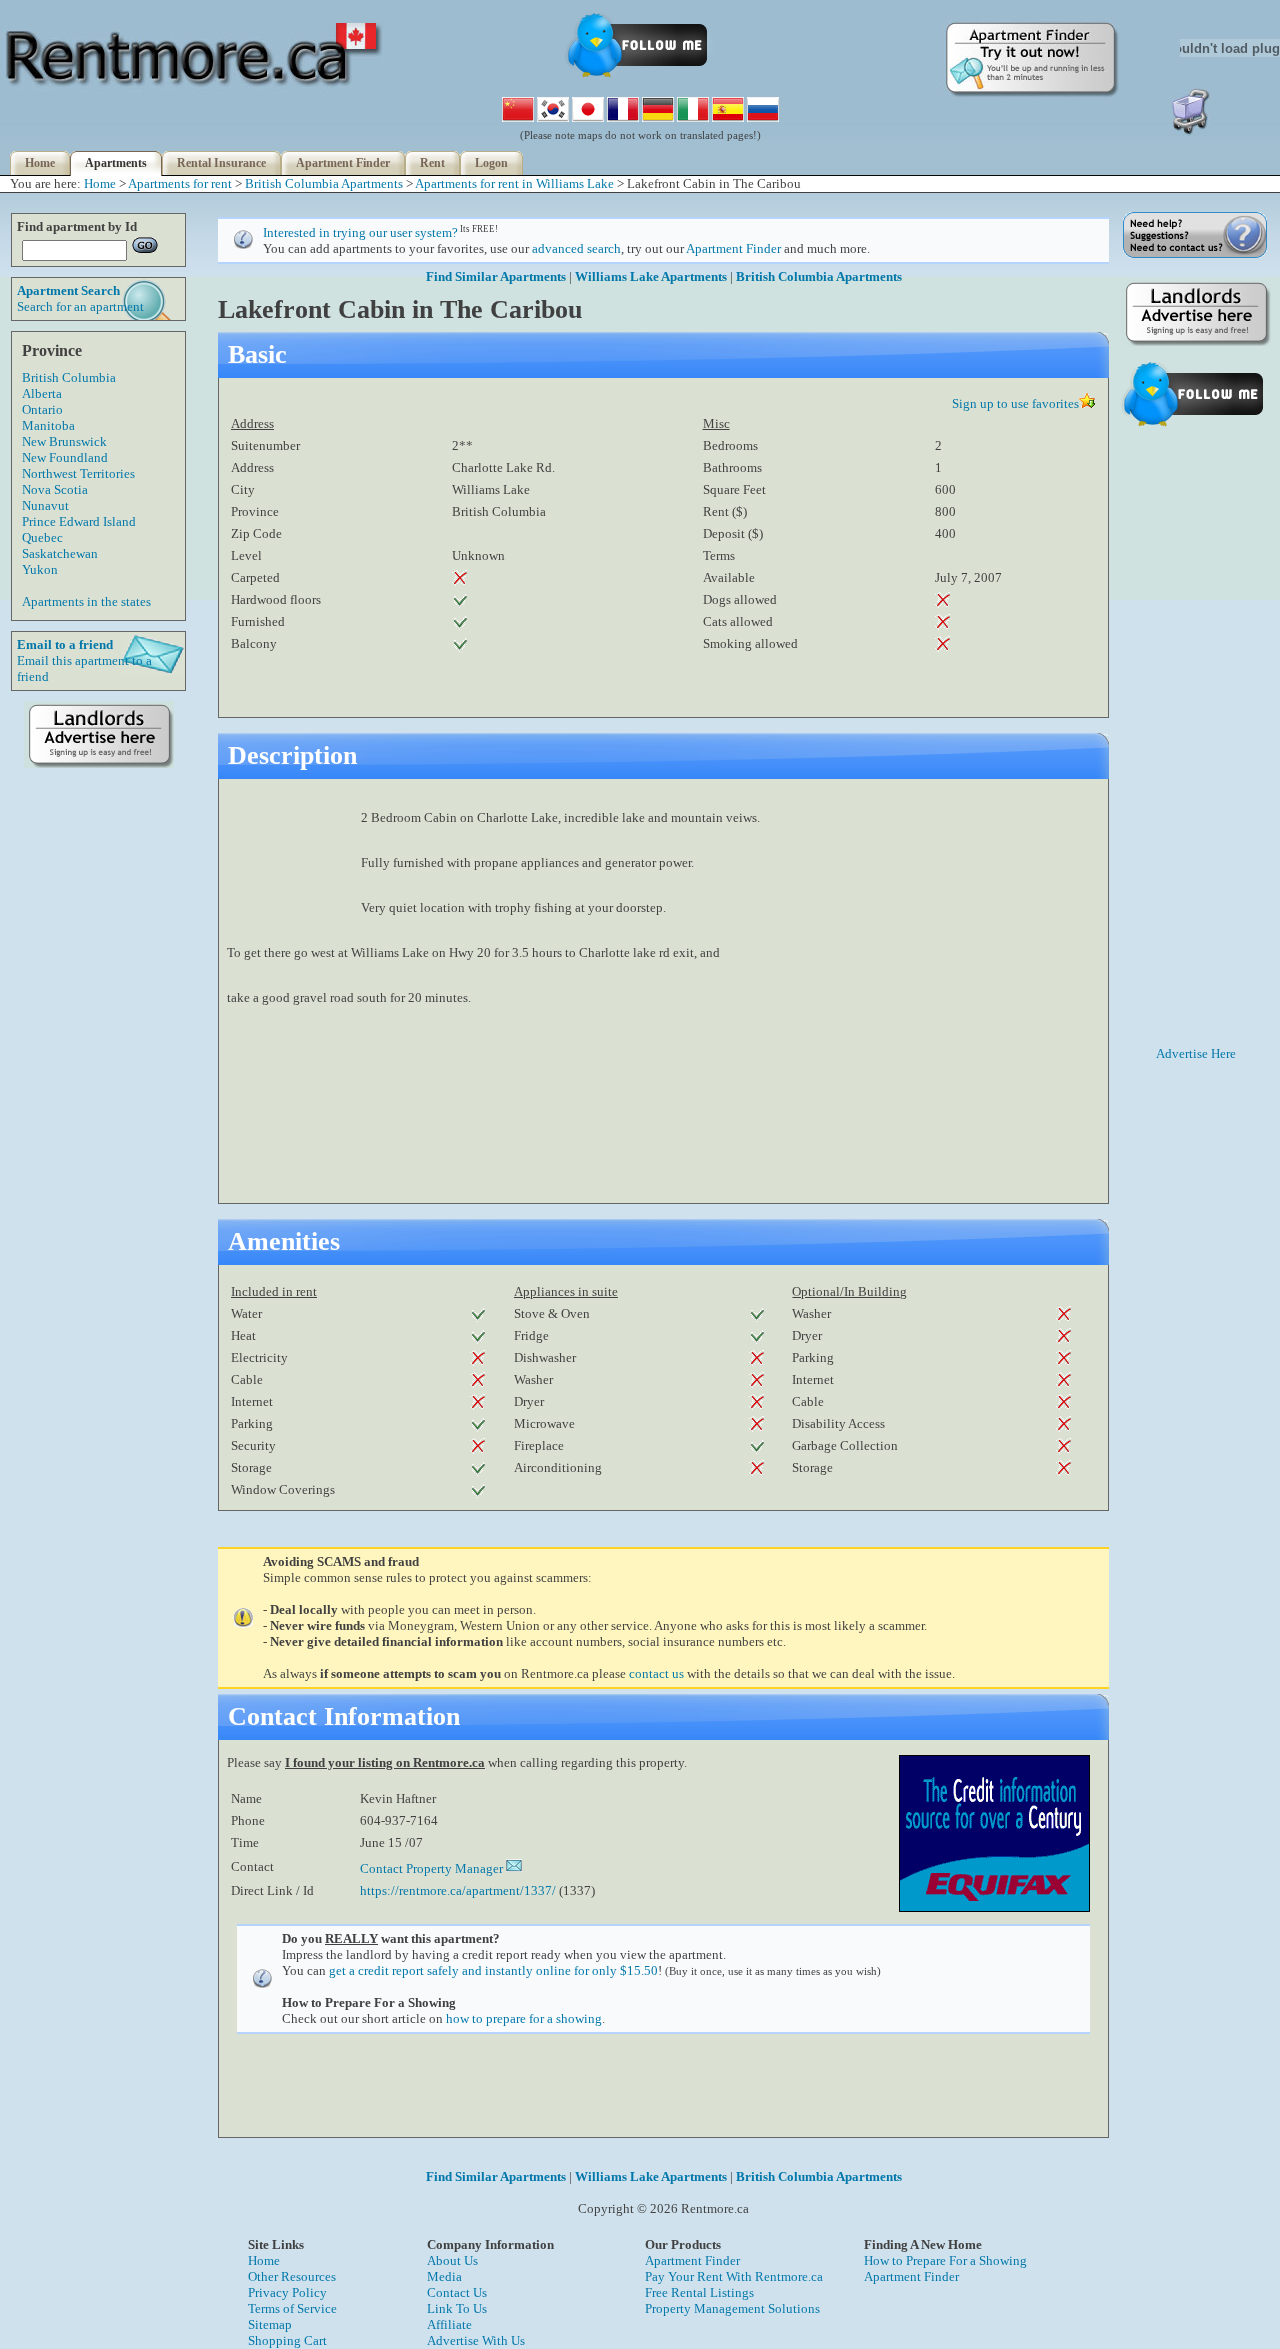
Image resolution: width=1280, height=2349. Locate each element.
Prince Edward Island (79, 521)
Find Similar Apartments (496, 276)
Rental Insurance (221, 163)
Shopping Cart (287, 2340)
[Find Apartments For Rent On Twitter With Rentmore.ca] (640, 76)
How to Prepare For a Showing (945, 2260)
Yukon (40, 569)
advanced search (576, 248)
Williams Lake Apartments (651, 276)
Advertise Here (1196, 1053)
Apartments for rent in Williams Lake (514, 183)
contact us (656, 1673)
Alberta (42, 393)
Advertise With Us (476, 2340)
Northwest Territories (78, 473)
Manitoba (48, 425)
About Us (452, 2260)
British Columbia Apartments (324, 183)
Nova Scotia (55, 489)
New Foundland (65, 457)
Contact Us (457, 2292)
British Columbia (69, 377)
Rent (432, 163)
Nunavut (45, 505)
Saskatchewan (60, 553)
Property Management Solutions (732, 2308)
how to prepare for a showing (524, 2018)
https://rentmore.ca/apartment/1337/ (458, 1890)
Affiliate (449, 2324)
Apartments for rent (180, 183)
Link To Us (457, 2308)
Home (40, 163)
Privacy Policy (287, 2292)
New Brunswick (64, 441)
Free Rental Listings (699, 2292)
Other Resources (292, 2276)
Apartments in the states (86, 601)
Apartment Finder (343, 163)
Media (444, 2276)
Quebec (42, 537)
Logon (491, 163)
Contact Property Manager (433, 1868)
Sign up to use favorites (1015, 403)
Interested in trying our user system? (360, 232)
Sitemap (270, 2324)
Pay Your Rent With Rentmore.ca (734, 2276)
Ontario (42, 409)
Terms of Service (292, 2308)
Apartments (116, 163)
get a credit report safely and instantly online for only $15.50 (493, 1970)
